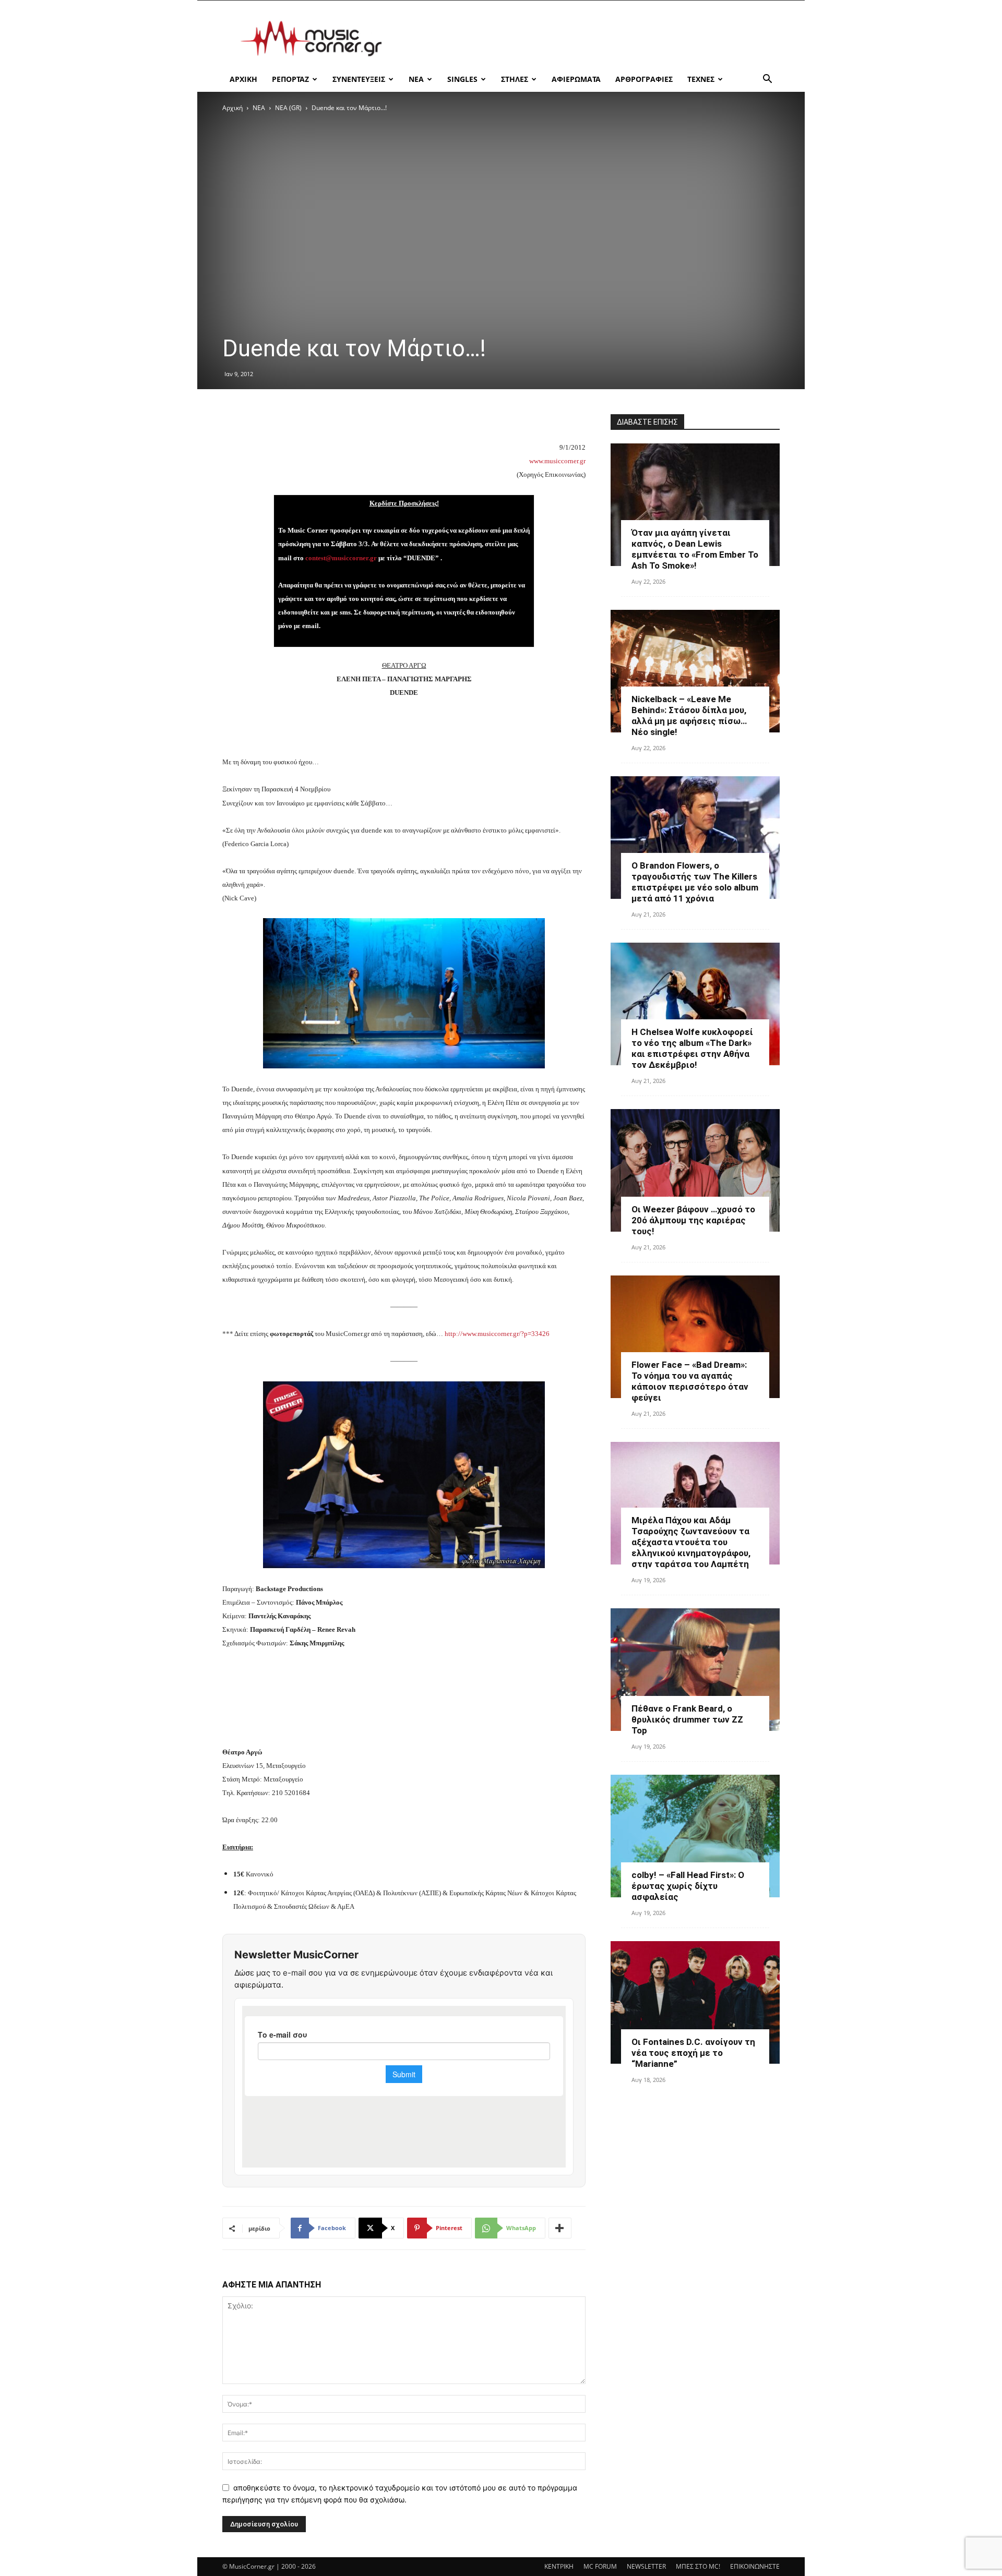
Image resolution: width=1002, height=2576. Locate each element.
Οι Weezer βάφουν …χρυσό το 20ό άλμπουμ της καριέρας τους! (693, 1220)
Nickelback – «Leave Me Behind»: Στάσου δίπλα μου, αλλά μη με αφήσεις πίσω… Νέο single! (689, 715)
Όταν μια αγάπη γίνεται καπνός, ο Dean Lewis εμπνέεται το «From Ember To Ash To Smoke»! (695, 549)
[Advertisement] (590, 39)
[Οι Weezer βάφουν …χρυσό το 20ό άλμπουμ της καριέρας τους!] (695, 1170)
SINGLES (462, 79)
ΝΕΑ (416, 79)
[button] (767, 80)
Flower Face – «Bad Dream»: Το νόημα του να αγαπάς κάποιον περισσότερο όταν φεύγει (690, 1381)
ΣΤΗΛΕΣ (515, 79)
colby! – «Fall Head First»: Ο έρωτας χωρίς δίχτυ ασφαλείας (688, 1886)
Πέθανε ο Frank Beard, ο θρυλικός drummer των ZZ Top (687, 1719)
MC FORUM (600, 2566)
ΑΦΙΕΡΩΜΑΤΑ (576, 79)
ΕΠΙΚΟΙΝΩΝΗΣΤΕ (755, 2566)
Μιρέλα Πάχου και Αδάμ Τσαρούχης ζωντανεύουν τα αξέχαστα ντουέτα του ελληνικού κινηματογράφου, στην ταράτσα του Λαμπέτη (691, 1542)
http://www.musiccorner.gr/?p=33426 (497, 1334)
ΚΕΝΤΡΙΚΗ (559, 2566)
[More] (560, 2228)
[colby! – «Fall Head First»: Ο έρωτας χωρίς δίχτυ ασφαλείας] (695, 1836)
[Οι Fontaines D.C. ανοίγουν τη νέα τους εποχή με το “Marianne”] (695, 2002)
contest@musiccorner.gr (341, 558)
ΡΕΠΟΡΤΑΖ (290, 79)
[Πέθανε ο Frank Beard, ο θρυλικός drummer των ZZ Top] (695, 1670)
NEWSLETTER (646, 2566)
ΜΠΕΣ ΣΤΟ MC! (698, 2566)
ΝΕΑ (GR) (288, 108)
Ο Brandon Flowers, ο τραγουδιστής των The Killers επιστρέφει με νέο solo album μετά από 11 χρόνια (695, 882)
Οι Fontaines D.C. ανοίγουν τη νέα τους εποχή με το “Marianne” (693, 2053)
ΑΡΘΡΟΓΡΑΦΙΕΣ (644, 79)
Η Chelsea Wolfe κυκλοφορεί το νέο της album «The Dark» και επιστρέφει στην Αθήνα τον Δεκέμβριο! (692, 1048)
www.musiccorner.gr (557, 461)
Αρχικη (243, 79)
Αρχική (232, 108)
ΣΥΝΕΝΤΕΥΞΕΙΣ (359, 79)
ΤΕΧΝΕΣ (701, 79)
